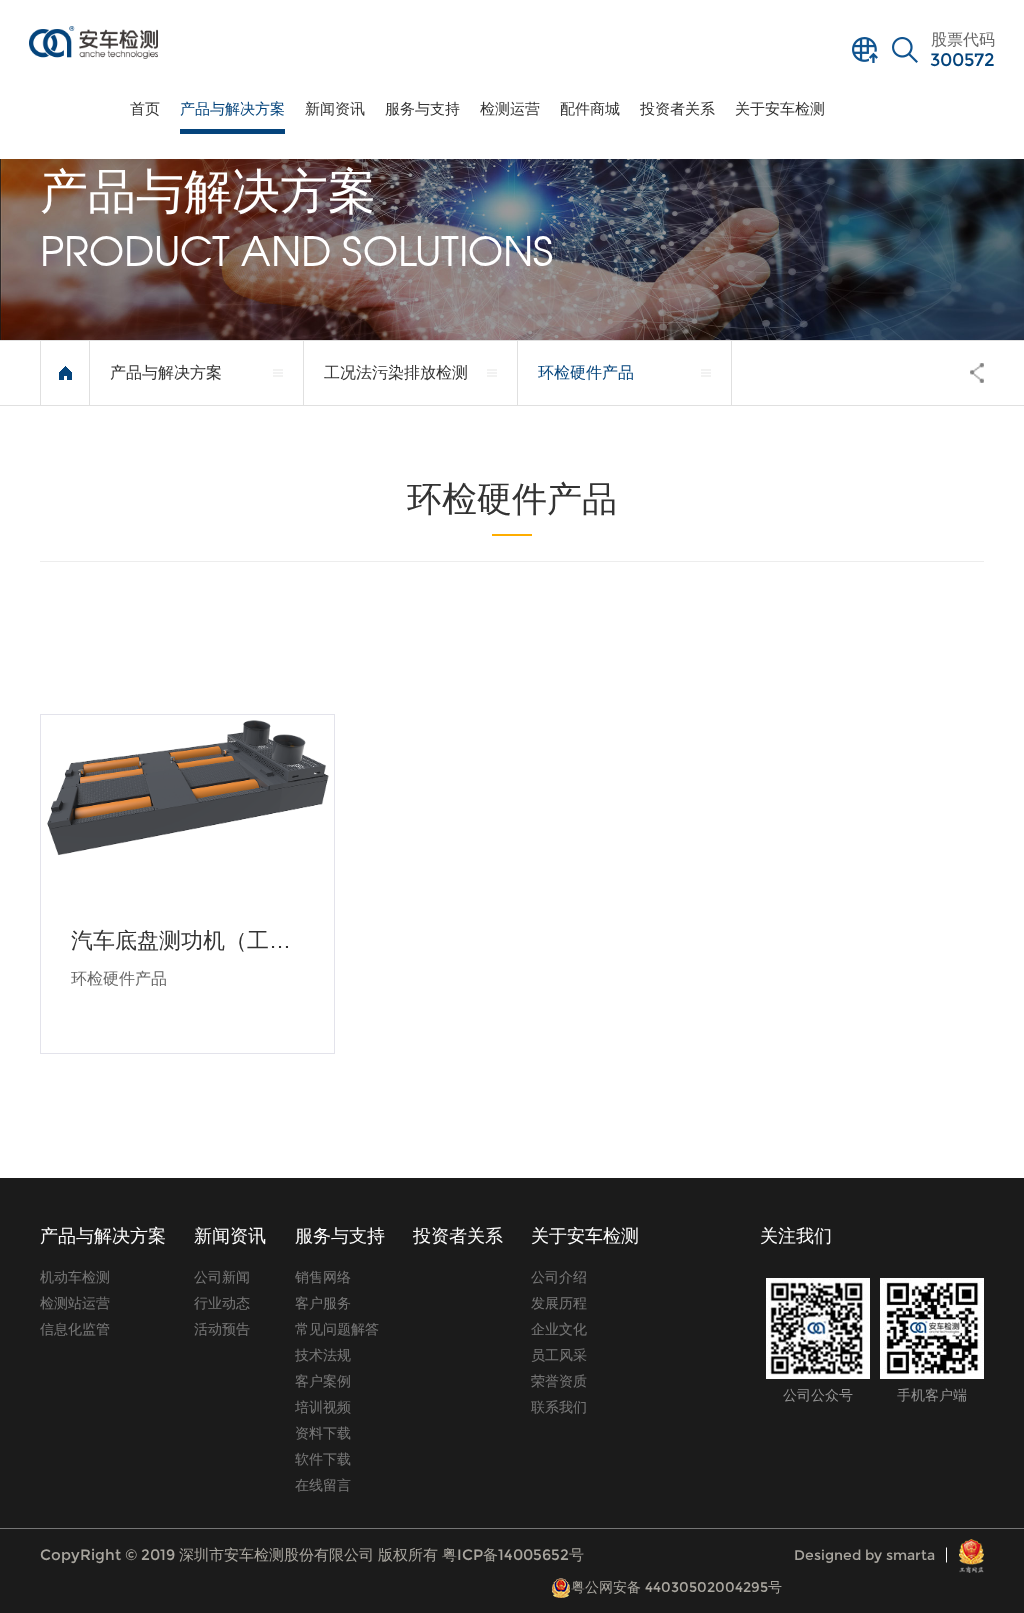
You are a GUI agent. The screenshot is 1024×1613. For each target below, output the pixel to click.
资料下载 (323, 1433)
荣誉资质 (559, 1381)
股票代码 (962, 51)
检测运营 (510, 108)
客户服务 (323, 1303)
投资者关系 (677, 108)
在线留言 (323, 1485)
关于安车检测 (780, 108)
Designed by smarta (864, 1555)
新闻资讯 (335, 108)
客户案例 (323, 1381)
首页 (145, 108)
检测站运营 (75, 1303)
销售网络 (323, 1277)
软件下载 (323, 1459)
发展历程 (559, 1303)
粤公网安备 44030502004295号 (676, 1587)
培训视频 (323, 1407)
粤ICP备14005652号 (513, 1554)
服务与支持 (422, 108)
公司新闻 (222, 1277)
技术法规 (323, 1355)
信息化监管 (75, 1329)
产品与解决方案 (232, 108)
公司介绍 (559, 1277)
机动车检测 (75, 1277)
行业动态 (222, 1303)
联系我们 (559, 1407)
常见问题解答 (337, 1329)
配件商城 (590, 108)
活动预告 (222, 1329)
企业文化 (559, 1329)
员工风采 (559, 1355)
